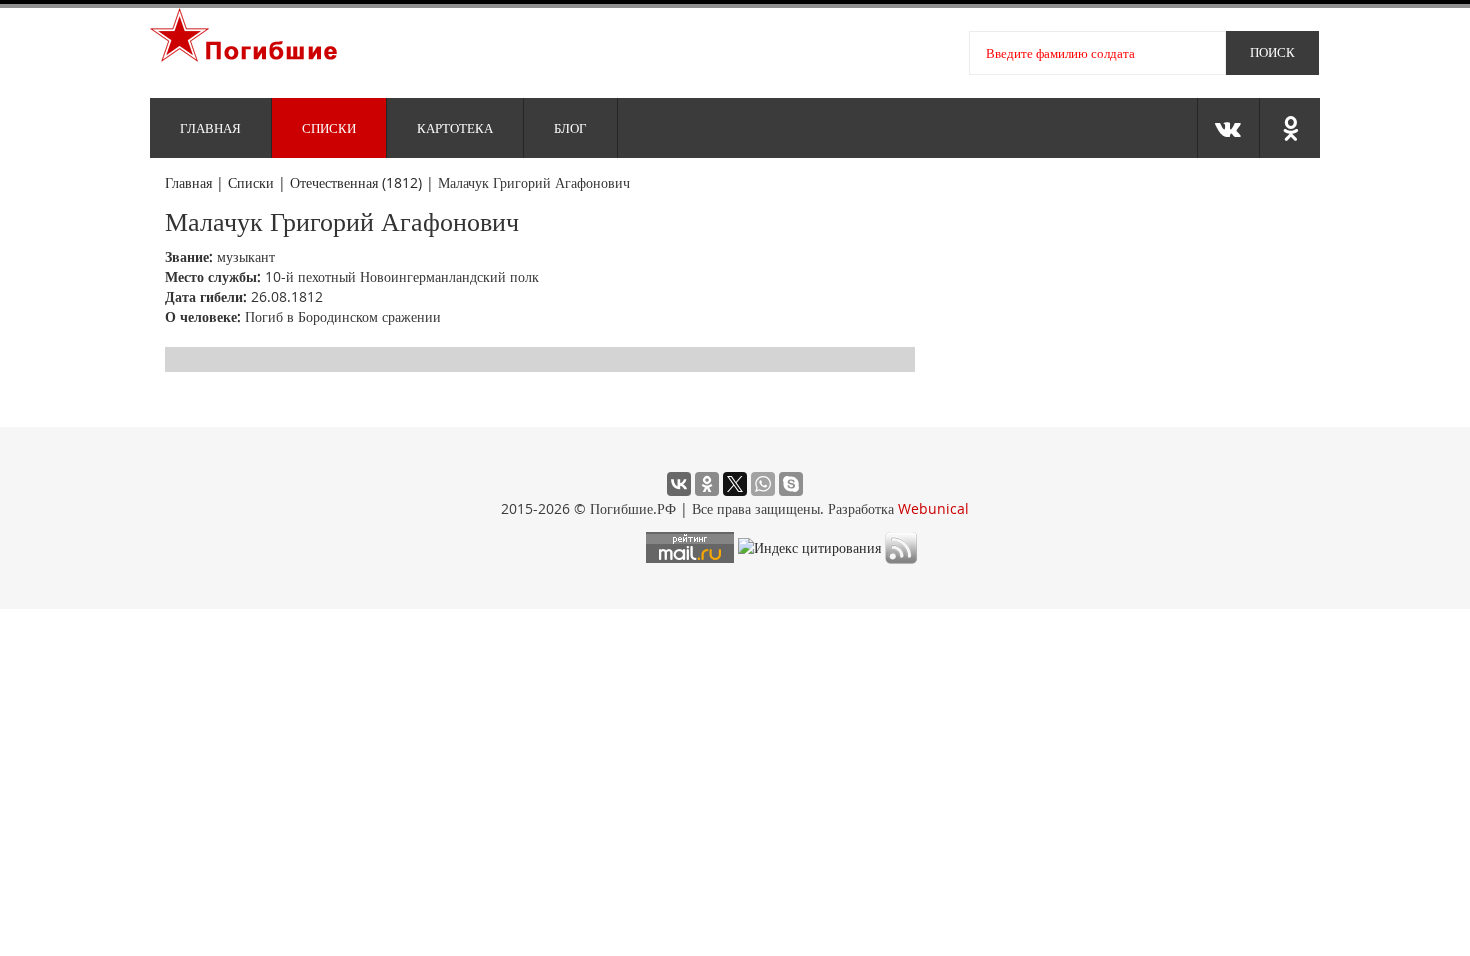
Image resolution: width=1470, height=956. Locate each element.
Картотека (455, 128)
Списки (329, 128)
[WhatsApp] (763, 484)
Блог (570, 128)
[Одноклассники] (707, 484)
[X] (735, 484)
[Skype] (791, 484)
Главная (210, 128)
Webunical (933, 508)
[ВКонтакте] (679, 484)
